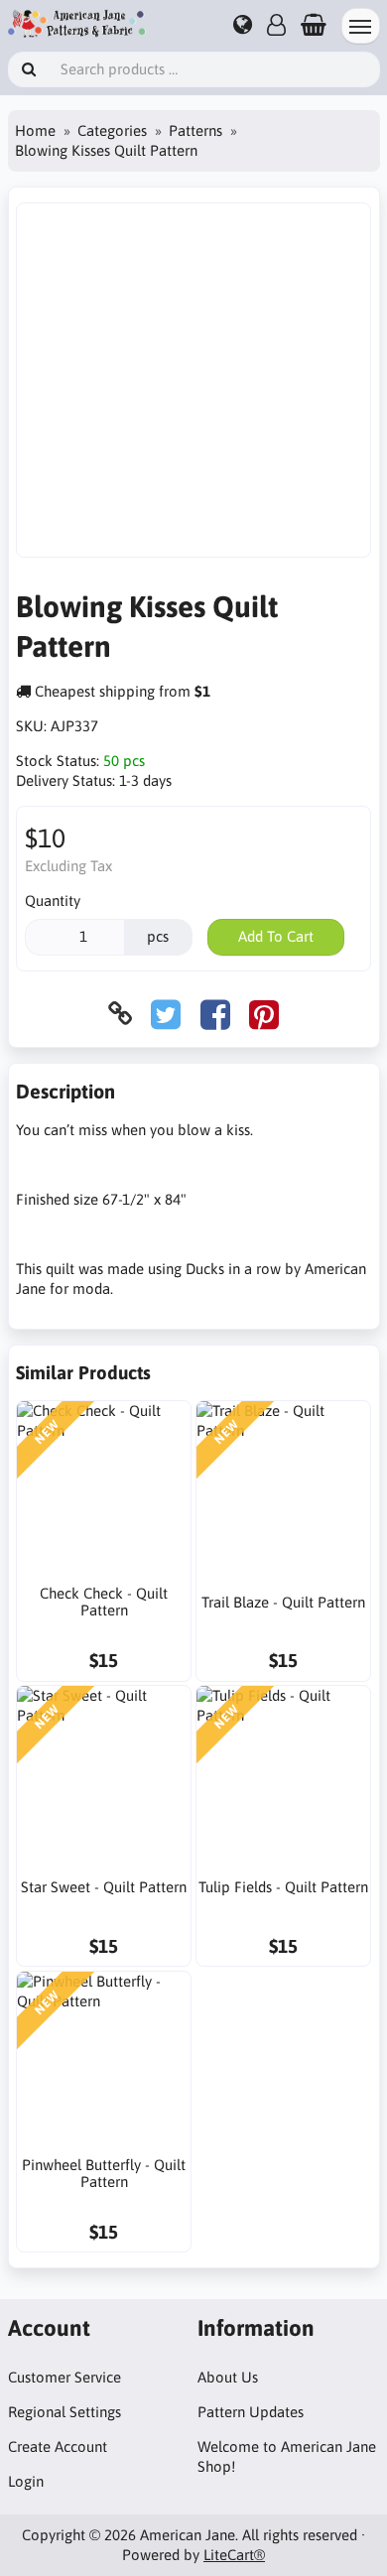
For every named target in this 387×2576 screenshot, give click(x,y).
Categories (112, 130)
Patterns (195, 130)
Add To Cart (276, 936)
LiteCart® (234, 2555)
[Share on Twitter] (166, 1014)
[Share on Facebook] (215, 1014)
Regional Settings (64, 2412)
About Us (228, 2377)
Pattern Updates (251, 2412)
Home (35, 130)
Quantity (53, 901)
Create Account (58, 2447)
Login (26, 2481)
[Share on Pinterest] (264, 1014)
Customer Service (64, 2377)
